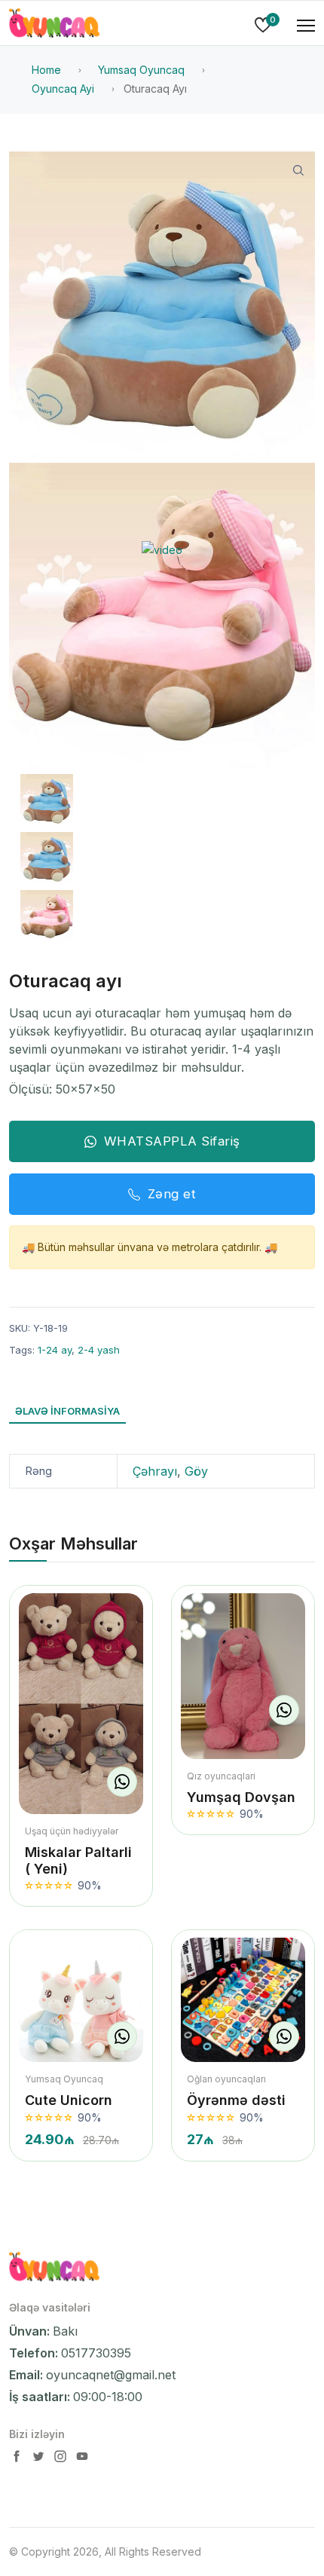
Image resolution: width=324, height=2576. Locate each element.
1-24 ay (55, 1350)
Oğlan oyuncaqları (226, 2079)
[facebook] (18, 2460)
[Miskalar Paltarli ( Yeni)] (81, 1704)
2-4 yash (99, 1350)
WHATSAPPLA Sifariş (172, 1141)
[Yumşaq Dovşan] (243, 1676)
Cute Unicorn (69, 2100)
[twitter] (40, 2460)
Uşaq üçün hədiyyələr (72, 1831)
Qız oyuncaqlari (221, 1776)
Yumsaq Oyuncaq (64, 2079)
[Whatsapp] (122, 1782)
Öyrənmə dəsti (236, 2100)
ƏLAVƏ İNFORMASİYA (67, 1411)
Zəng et (172, 1194)
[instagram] (62, 2460)
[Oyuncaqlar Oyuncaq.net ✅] (54, 26)
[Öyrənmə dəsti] (243, 2000)
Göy (196, 1471)
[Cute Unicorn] (81, 2000)
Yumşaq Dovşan (241, 1797)
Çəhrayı (155, 1471)
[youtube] (82, 2460)
